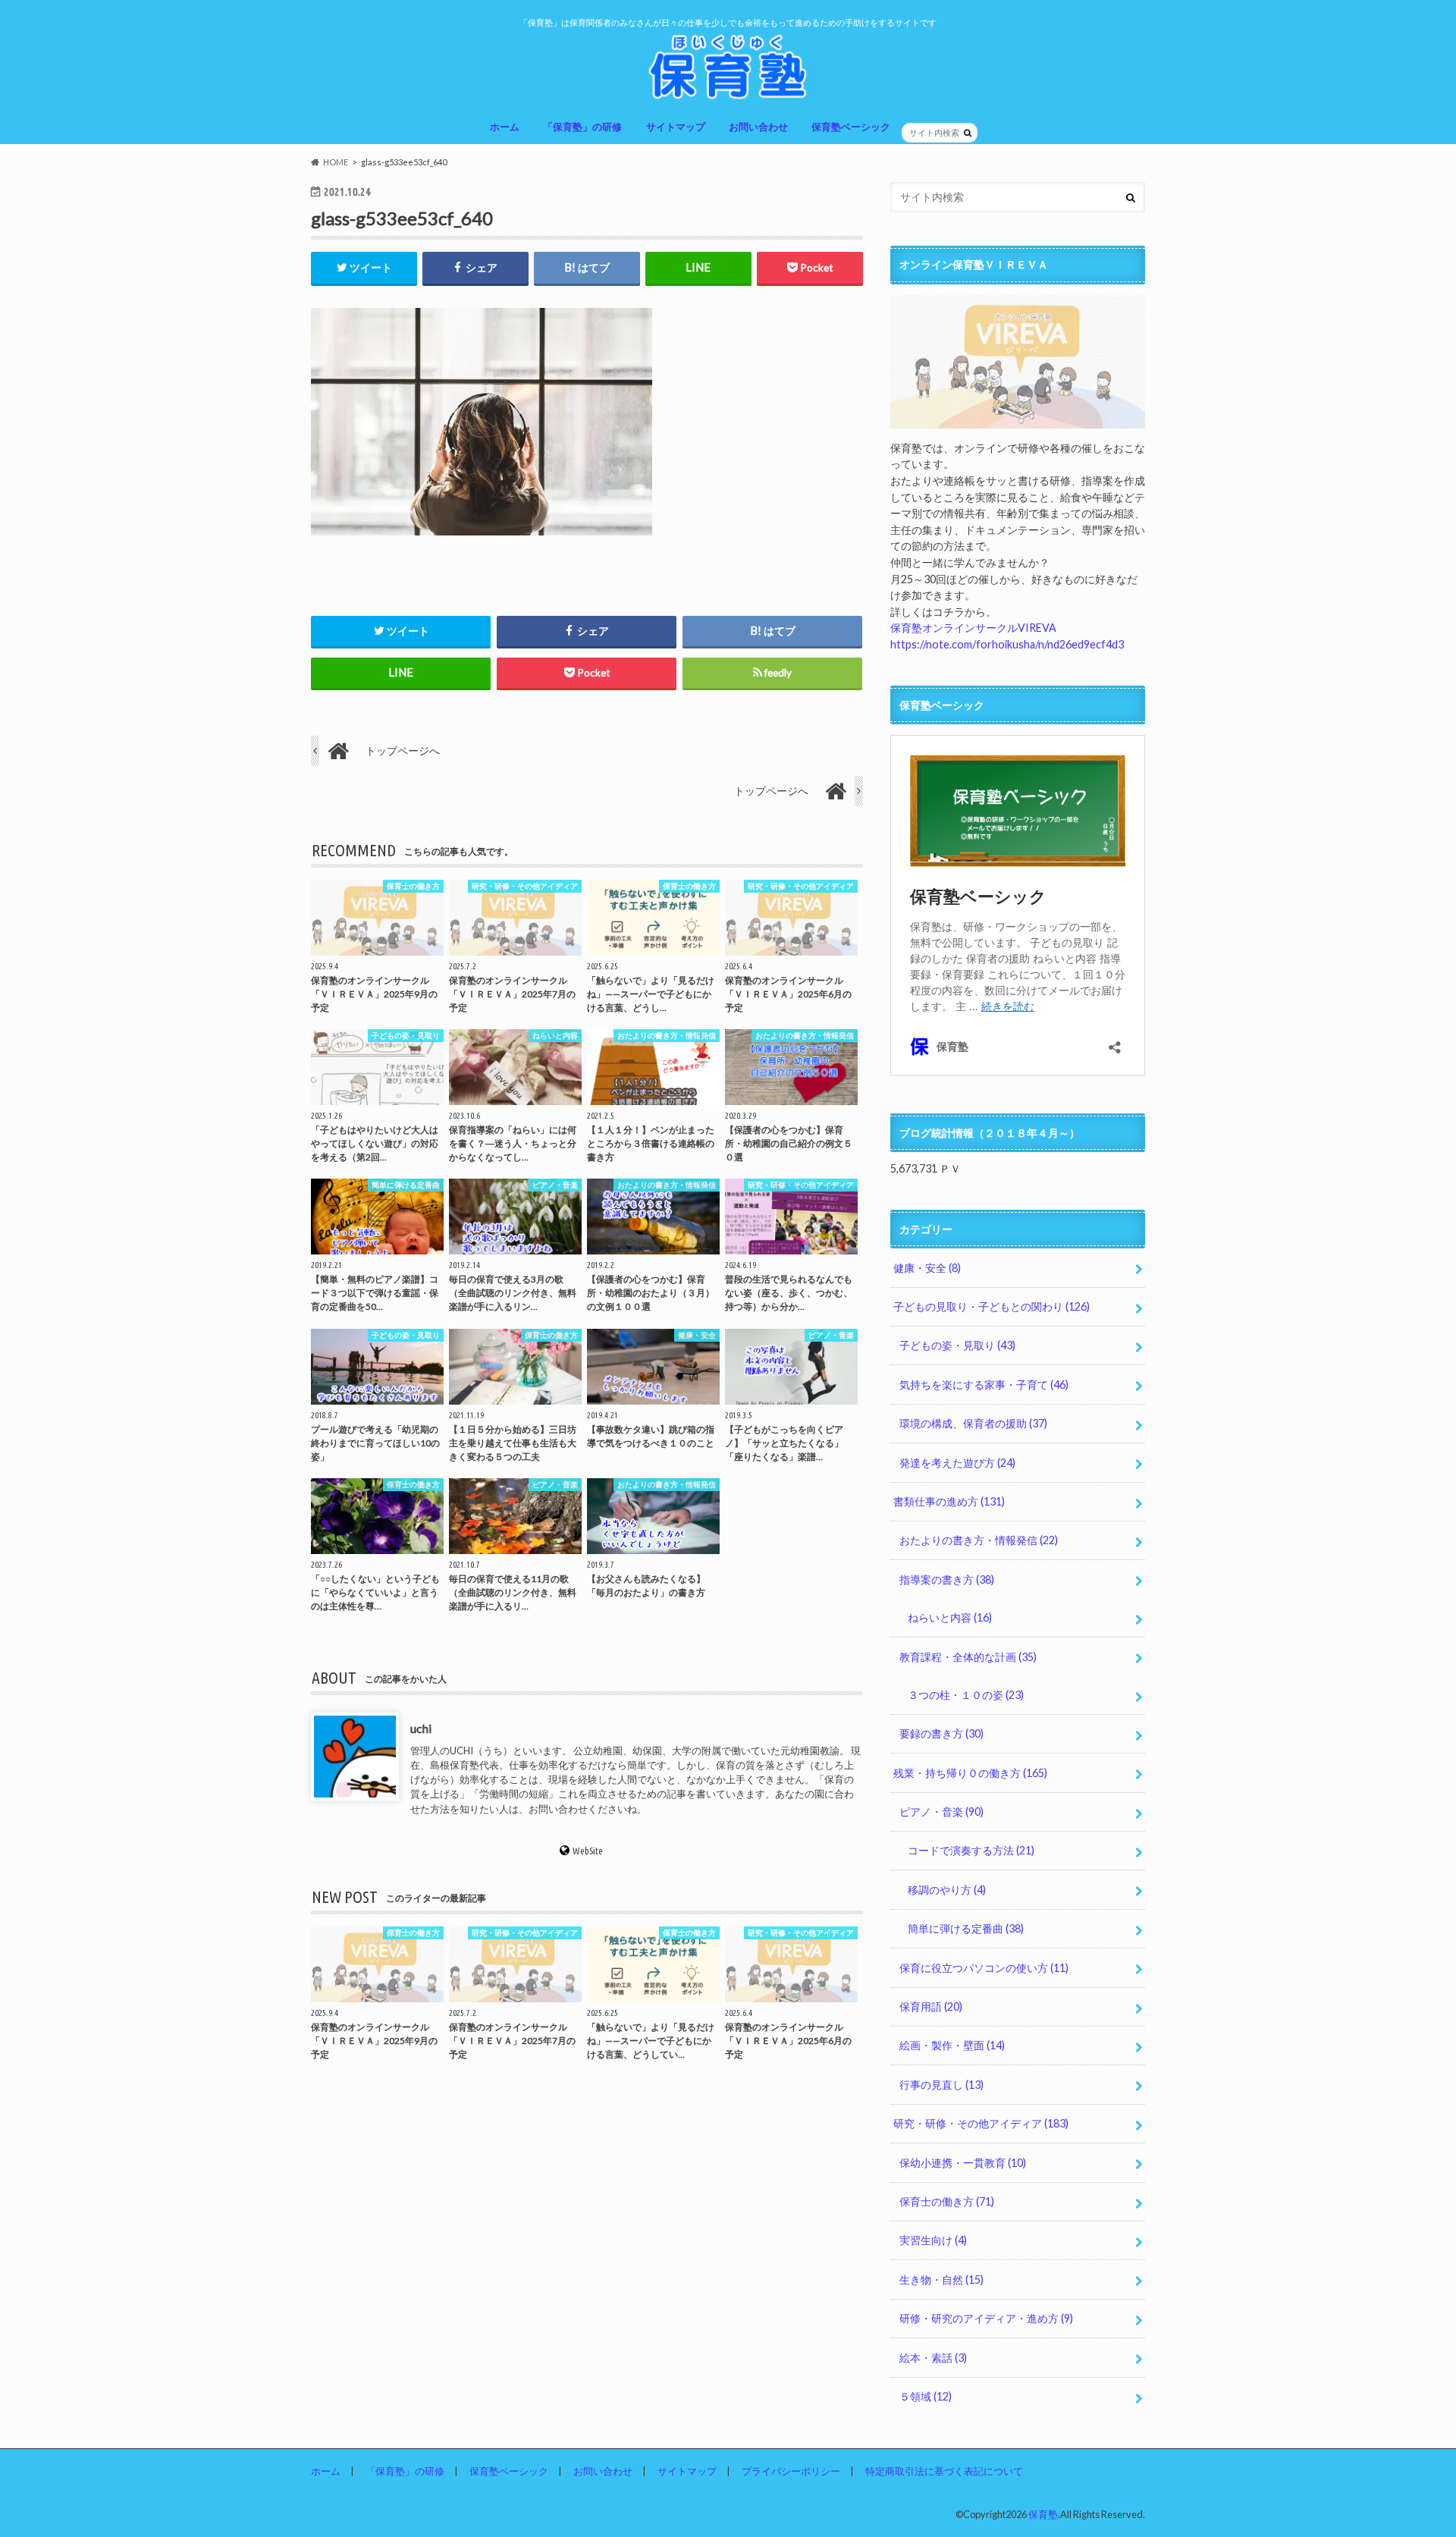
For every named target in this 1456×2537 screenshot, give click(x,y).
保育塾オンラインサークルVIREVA (973, 628)
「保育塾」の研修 (582, 127)
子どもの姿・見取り (957, 1345)
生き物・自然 (941, 2280)
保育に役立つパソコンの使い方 (984, 1968)
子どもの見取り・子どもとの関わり (992, 1306)
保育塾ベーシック (851, 127)
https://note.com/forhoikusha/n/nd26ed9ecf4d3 (1007, 644)
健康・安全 (927, 1268)
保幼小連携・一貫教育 (963, 2163)
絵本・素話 (933, 2358)
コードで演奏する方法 (971, 1850)
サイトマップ (676, 127)
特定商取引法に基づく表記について (944, 2471)
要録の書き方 (941, 1733)
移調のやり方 (947, 1890)
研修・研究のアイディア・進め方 (986, 2318)
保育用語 (931, 2006)
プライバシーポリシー (791, 2471)
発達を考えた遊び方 (957, 1463)
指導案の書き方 (947, 1579)
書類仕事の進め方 (949, 1501)
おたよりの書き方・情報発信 (979, 1540)
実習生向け (933, 2240)
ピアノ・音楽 (941, 1812)
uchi (421, 1728)
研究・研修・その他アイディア (981, 2123)
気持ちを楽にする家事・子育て (984, 1385)
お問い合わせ (758, 127)
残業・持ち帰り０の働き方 (970, 1773)
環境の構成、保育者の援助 (973, 1423)
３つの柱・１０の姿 (966, 1695)
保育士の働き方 (947, 2201)
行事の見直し (941, 2085)
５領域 (926, 2396)
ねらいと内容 (950, 1617)
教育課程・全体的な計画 (968, 1657)
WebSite (588, 1851)
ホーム (505, 127)
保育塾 (1043, 2514)
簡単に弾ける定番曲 (966, 1928)
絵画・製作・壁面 (952, 2045)
